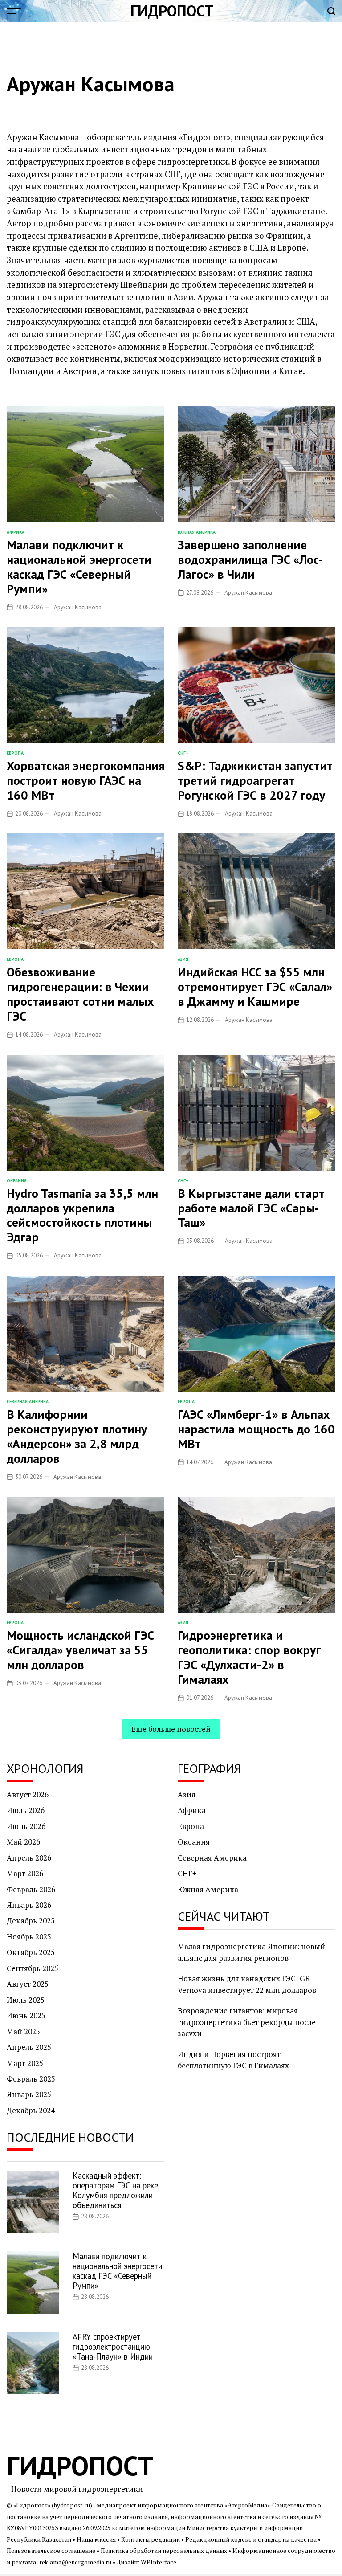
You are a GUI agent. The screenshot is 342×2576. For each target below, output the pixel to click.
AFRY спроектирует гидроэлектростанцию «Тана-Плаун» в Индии (113, 2347)
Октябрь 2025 (31, 1952)
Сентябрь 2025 (33, 1968)
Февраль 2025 (31, 2079)
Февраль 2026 (31, 1889)
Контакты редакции (151, 2539)
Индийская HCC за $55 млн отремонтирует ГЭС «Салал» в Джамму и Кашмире (255, 987)
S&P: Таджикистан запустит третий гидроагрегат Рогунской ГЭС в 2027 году (255, 780)
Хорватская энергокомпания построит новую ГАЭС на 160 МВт (85, 780)
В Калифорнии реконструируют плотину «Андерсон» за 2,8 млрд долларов (77, 1436)
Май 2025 (23, 2031)
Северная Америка (28, 1402)
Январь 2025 (29, 2094)
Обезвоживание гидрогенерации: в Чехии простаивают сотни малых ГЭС (80, 994)
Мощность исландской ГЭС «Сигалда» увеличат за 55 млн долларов (80, 1650)
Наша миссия (96, 2539)
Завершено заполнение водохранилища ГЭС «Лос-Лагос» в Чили (250, 559)
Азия (183, 959)
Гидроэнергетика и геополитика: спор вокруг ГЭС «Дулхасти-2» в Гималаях (249, 1657)
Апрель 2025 (29, 2047)
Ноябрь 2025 (29, 1937)
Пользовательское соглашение (51, 2551)
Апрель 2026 (29, 1858)
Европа (15, 753)
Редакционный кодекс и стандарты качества (251, 2539)
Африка (16, 532)
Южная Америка (197, 532)
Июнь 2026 (26, 1826)
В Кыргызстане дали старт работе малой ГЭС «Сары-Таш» (251, 1208)
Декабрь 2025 (31, 1921)
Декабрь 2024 (31, 2110)
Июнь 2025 (26, 2015)
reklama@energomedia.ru (75, 2562)
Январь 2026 (29, 1905)
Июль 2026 (26, 1810)
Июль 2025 (26, 2000)
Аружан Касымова (78, 607)
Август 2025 (28, 1984)
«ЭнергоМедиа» (247, 2505)
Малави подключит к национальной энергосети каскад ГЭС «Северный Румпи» (79, 567)
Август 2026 (28, 1794)
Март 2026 (25, 1873)
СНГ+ (183, 753)
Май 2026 (23, 1842)
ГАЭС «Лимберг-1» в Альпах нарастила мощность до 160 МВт (256, 1429)
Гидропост (172, 11)
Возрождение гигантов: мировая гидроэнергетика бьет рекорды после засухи (247, 2022)
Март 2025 (25, 2063)
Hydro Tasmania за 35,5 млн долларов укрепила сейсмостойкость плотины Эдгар (82, 1215)
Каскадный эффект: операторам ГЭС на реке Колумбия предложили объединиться (115, 2190)
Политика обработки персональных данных (164, 2551)
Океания (17, 1181)
